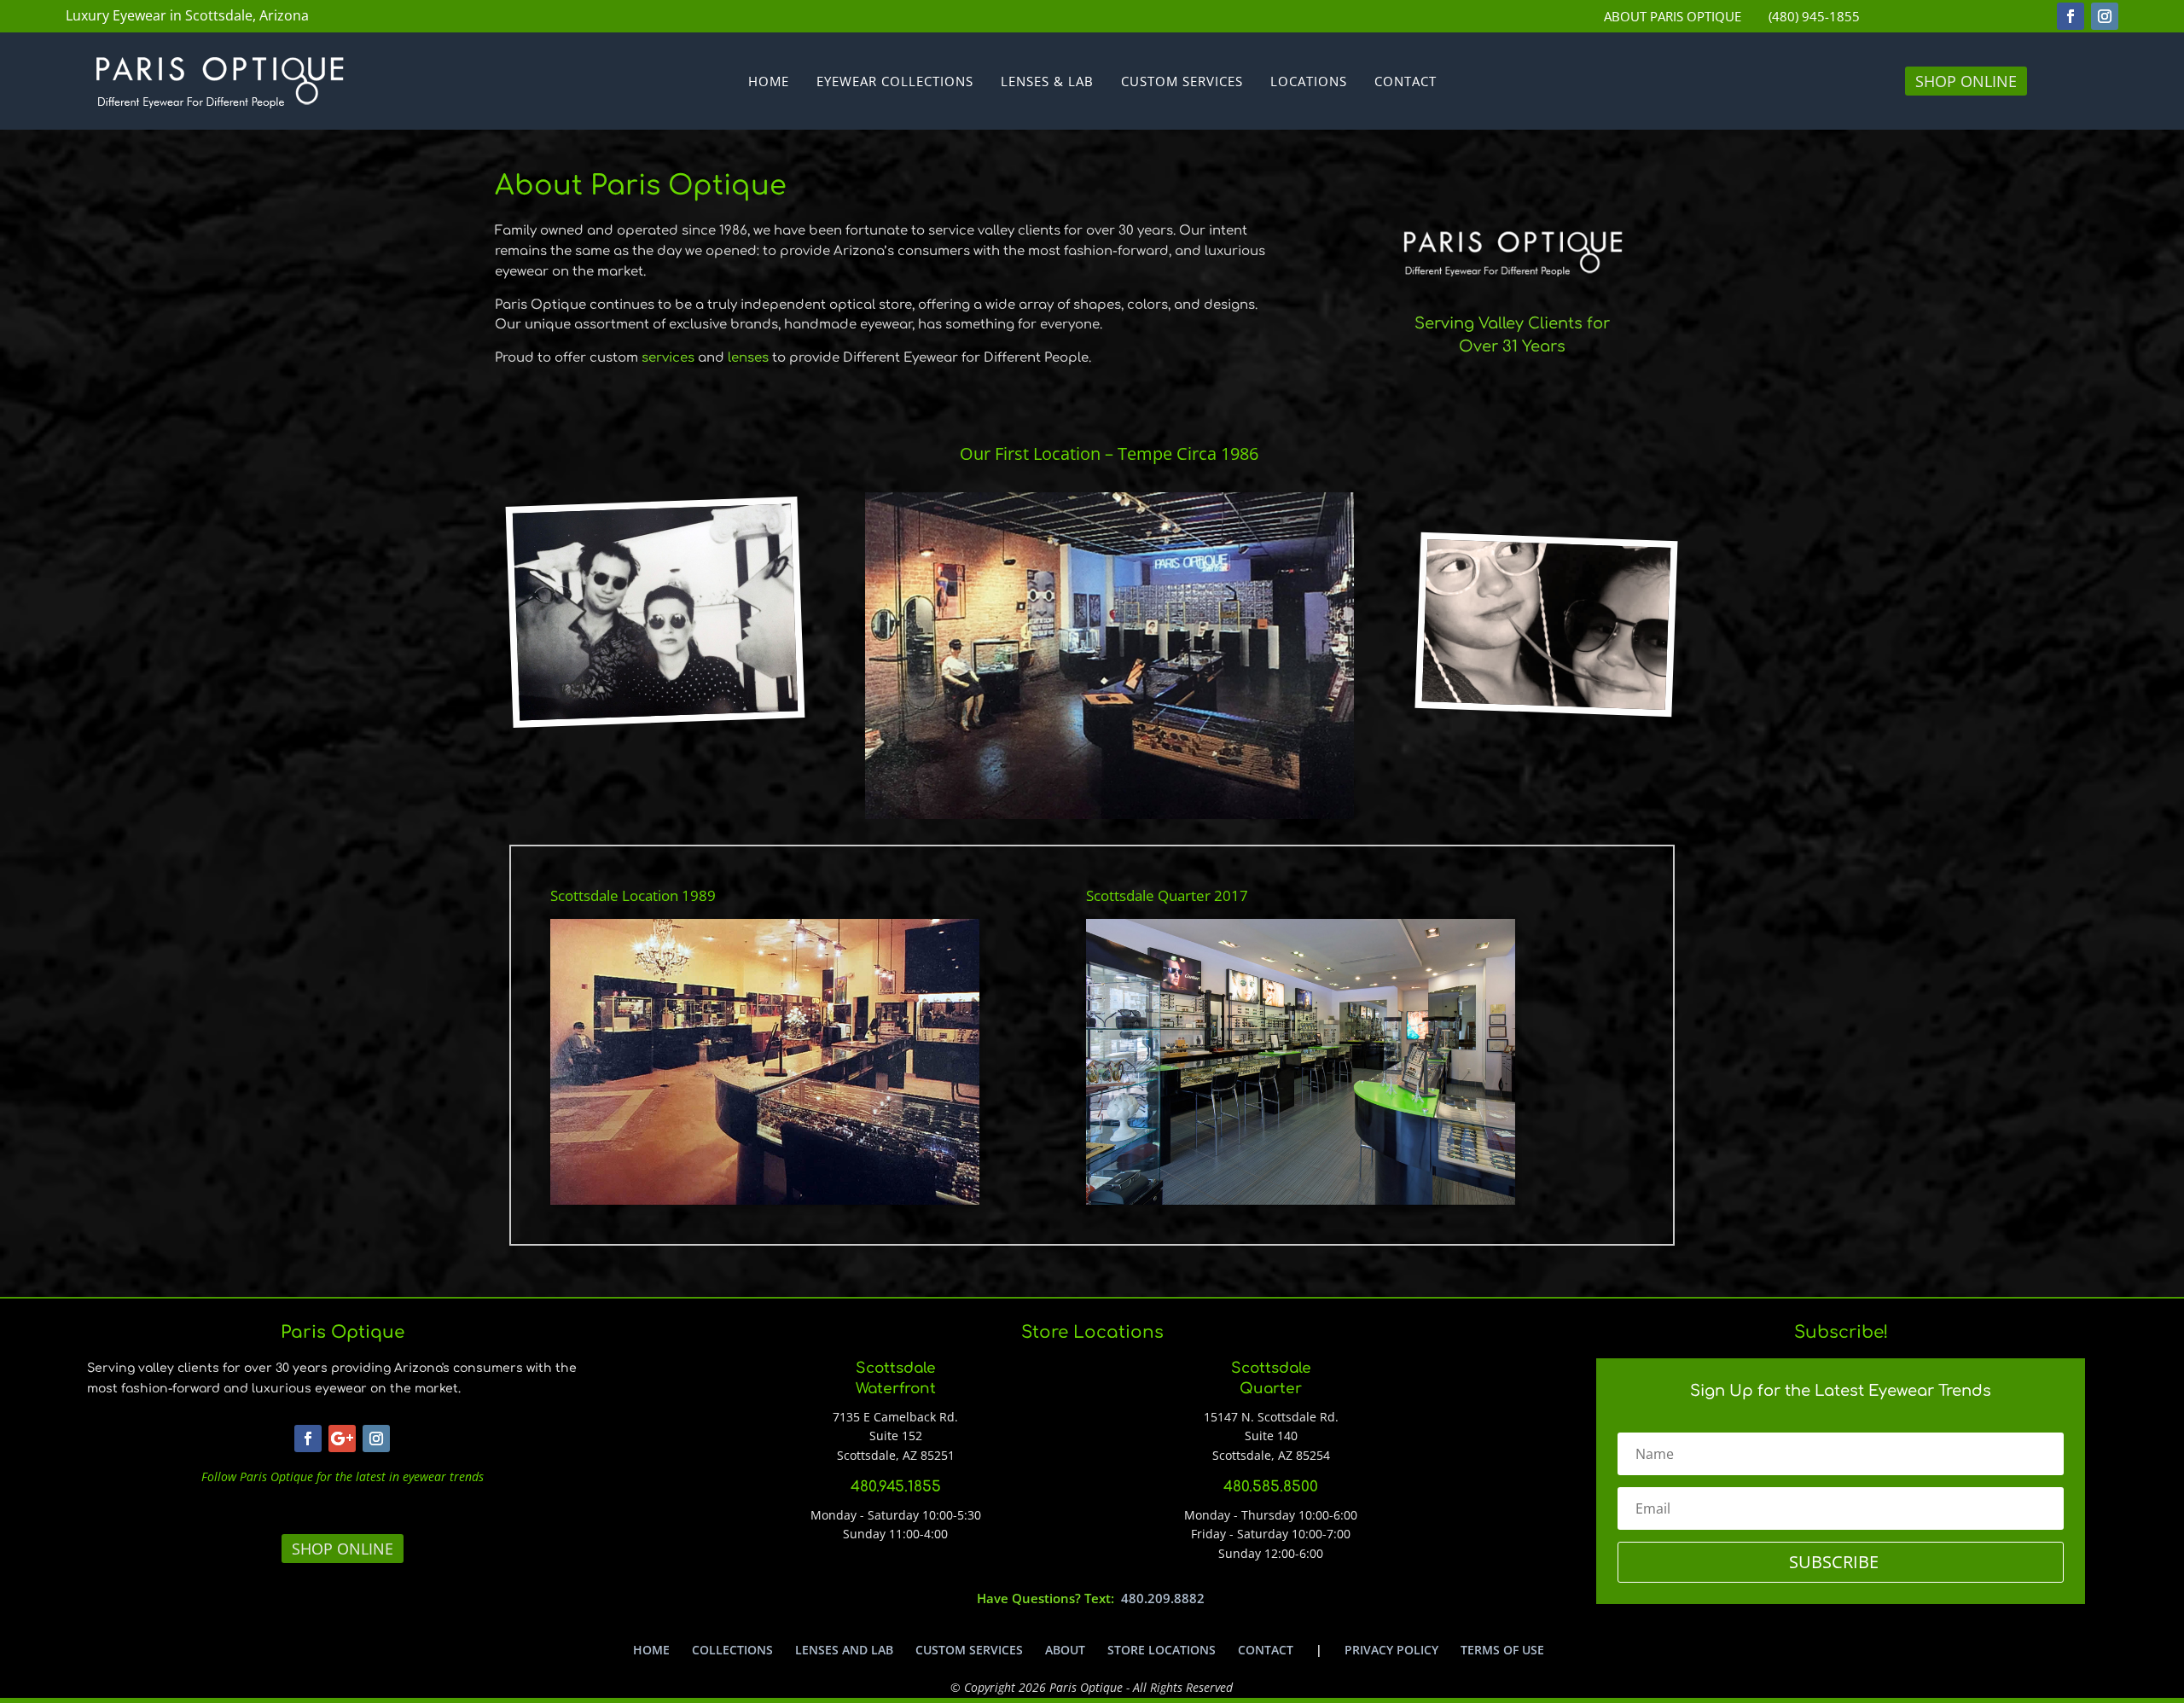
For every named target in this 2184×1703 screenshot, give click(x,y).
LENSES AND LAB (844, 1650)
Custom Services (1182, 82)
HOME (651, 1650)
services (668, 358)
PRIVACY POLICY (1391, 1650)
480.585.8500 (1271, 1487)
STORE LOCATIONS (1162, 1650)
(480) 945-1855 (1814, 17)
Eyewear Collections (895, 82)
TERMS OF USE (1502, 1650)
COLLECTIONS (732, 1650)
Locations (1309, 82)
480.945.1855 (896, 1487)
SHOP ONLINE (1966, 81)
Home (769, 82)
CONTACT (1266, 1650)
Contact (1406, 82)
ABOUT (1065, 1650)
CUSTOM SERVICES (969, 1650)
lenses (748, 358)
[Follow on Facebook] (2071, 16)
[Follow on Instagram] (2105, 16)
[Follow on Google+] (342, 1439)
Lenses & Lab (1047, 82)
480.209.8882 (1163, 1598)
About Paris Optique (1673, 17)
